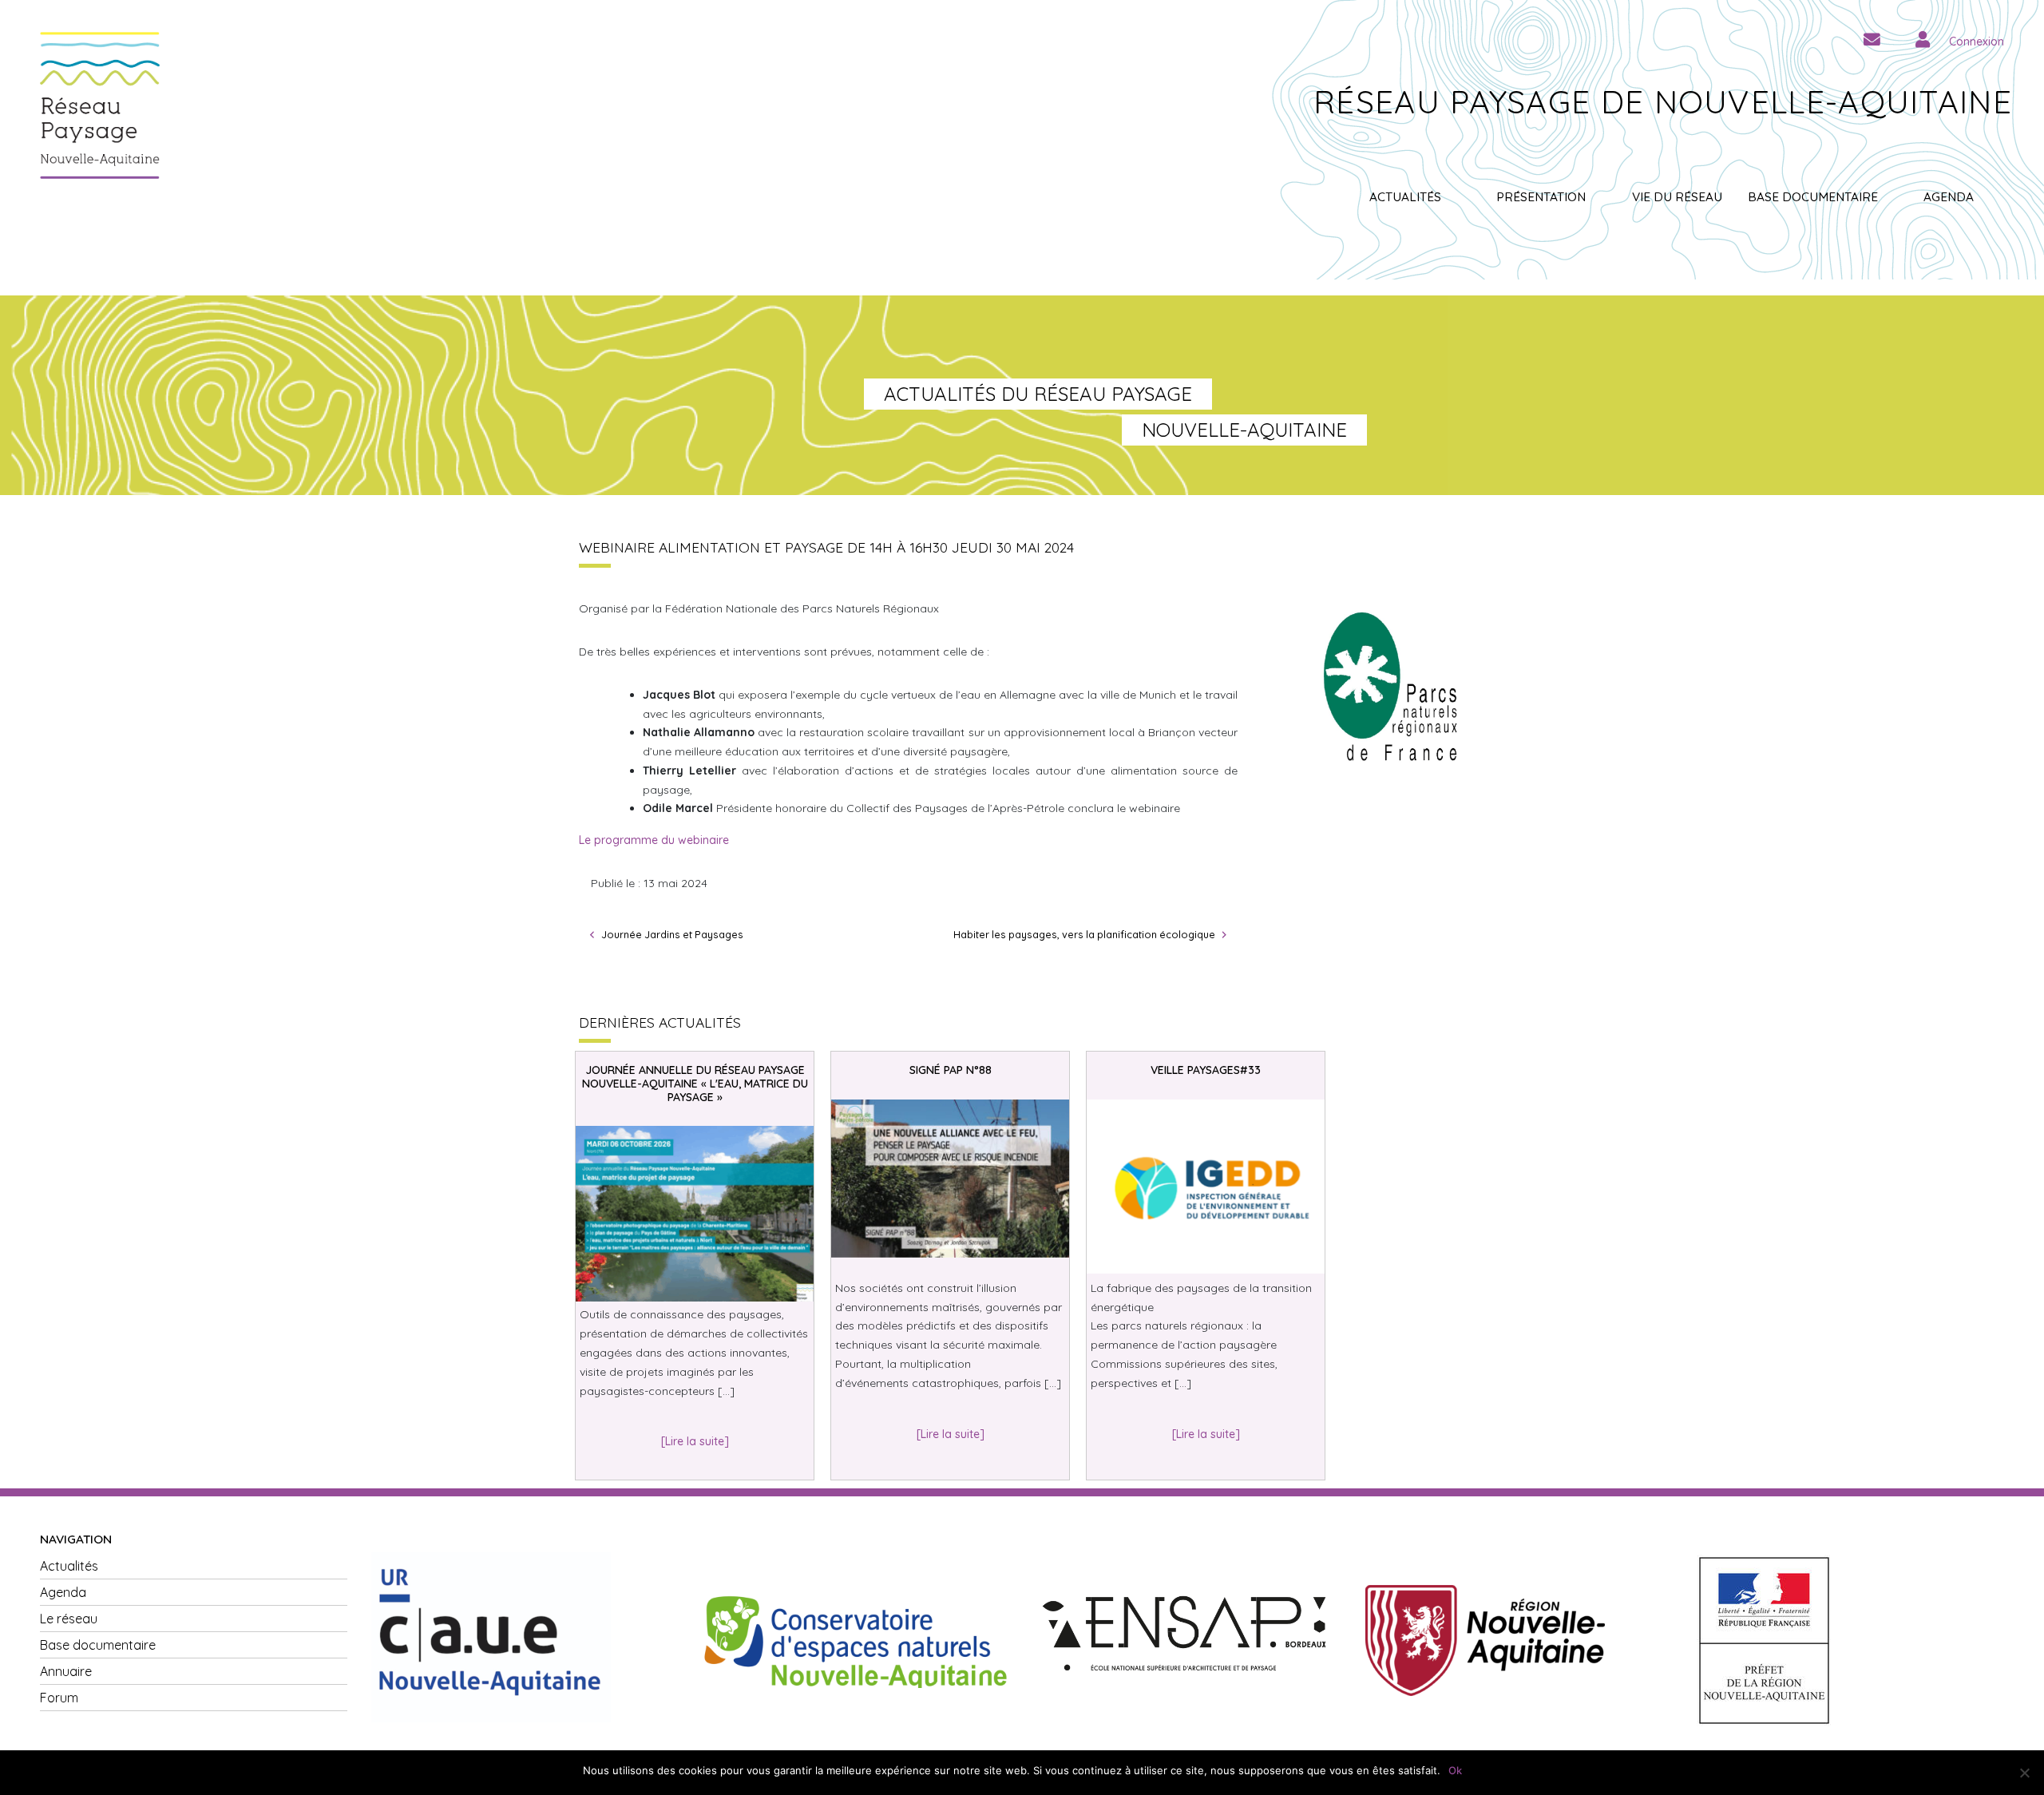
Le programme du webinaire (654, 840)
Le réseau (69, 1619)
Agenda (1949, 197)
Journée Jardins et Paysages (672, 934)
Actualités (1405, 197)
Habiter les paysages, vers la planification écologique (1084, 934)
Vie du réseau (1677, 197)
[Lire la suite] (695, 1441)
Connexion (1977, 42)
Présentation (1541, 197)
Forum (59, 1698)
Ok (1455, 1770)
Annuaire (66, 1671)
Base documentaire (1813, 197)
